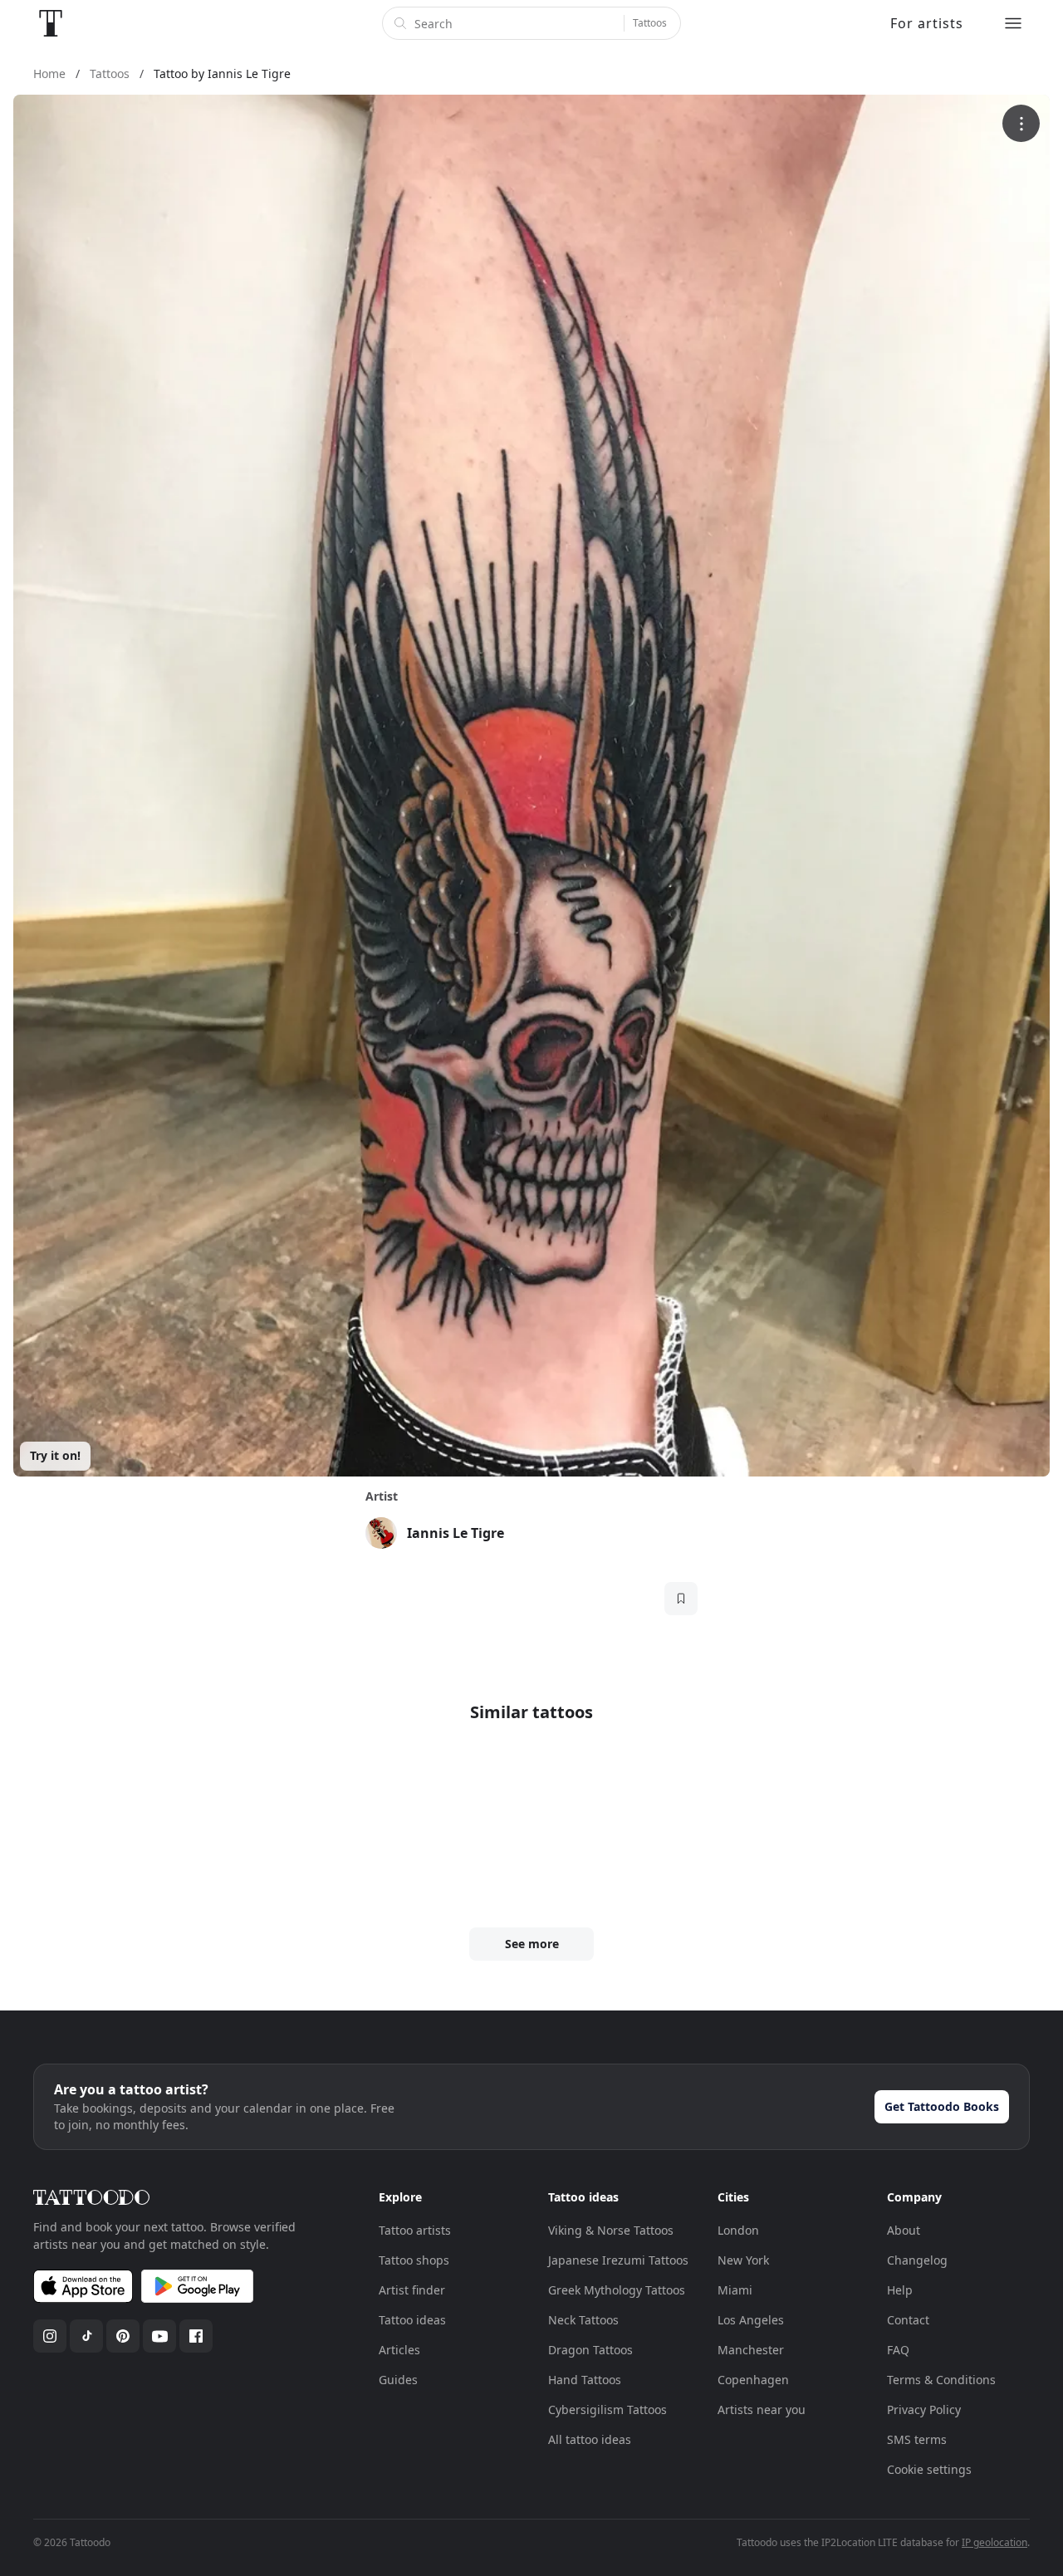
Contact (908, 2320)
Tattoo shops (414, 2260)
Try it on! (55, 1455)
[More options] (1021, 123)
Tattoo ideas (412, 2320)
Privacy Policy (924, 2409)
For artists (927, 23)
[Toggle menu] (1013, 23)
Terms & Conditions (941, 2380)
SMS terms (917, 2439)
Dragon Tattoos (590, 2350)
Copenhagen (753, 2380)
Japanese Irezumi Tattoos (618, 2260)
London (738, 2230)
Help (900, 2290)
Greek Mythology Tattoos (617, 2290)
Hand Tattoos (585, 2380)
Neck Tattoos (583, 2320)
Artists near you (762, 2409)
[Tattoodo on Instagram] (50, 2336)
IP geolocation (994, 2542)
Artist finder (412, 2290)
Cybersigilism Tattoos (607, 2409)
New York (743, 2260)
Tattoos (650, 23)
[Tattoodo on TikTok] (86, 2336)
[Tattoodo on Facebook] (196, 2336)
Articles (399, 2350)
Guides (398, 2380)
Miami (735, 2290)
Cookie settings (929, 2469)
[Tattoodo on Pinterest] (123, 2336)
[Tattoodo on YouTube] (159, 2336)
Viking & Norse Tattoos (611, 2230)
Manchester (751, 2350)
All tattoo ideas (590, 2439)
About (904, 2230)
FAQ (898, 2350)
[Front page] (51, 23)
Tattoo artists (415, 2230)
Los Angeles (751, 2320)
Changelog (917, 2260)
